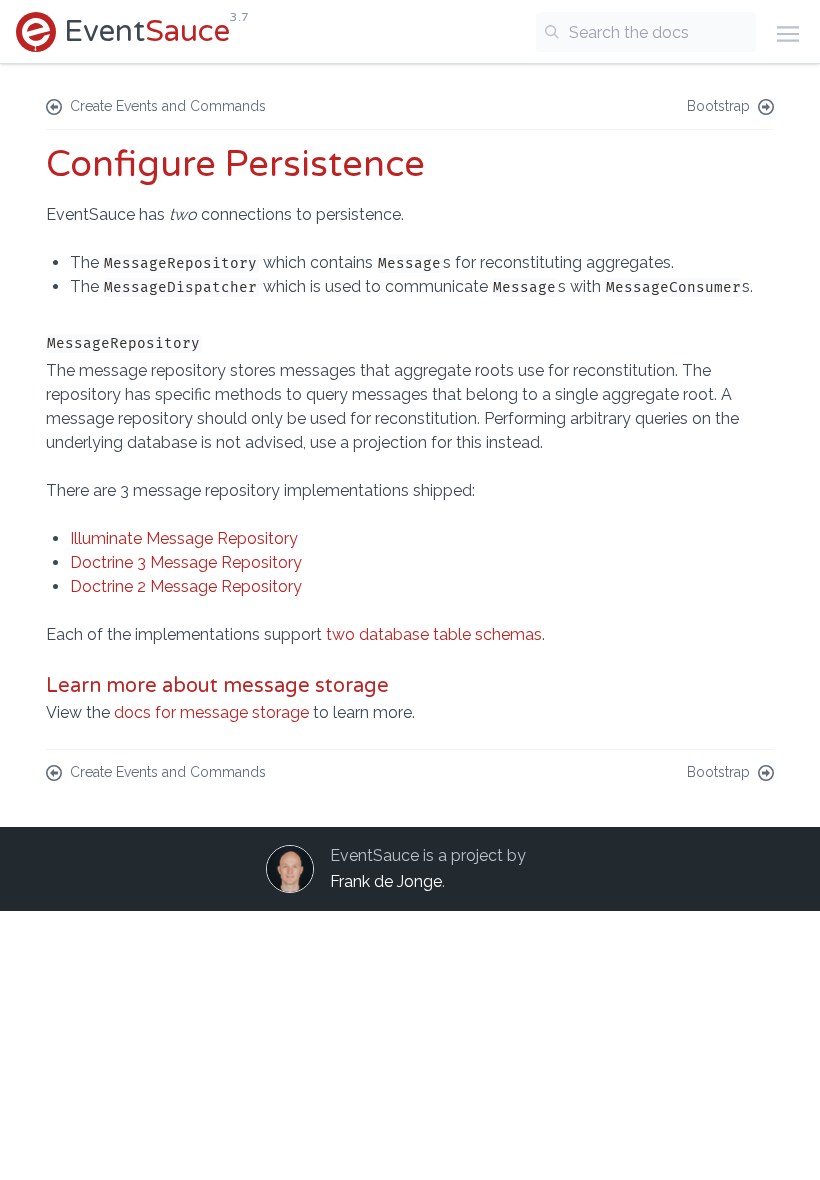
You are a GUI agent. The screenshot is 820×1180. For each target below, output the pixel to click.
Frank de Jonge (386, 881)
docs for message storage (211, 712)
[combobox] (646, 32)
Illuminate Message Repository (184, 538)
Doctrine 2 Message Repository (186, 586)
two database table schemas (434, 634)
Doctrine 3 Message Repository (186, 562)
